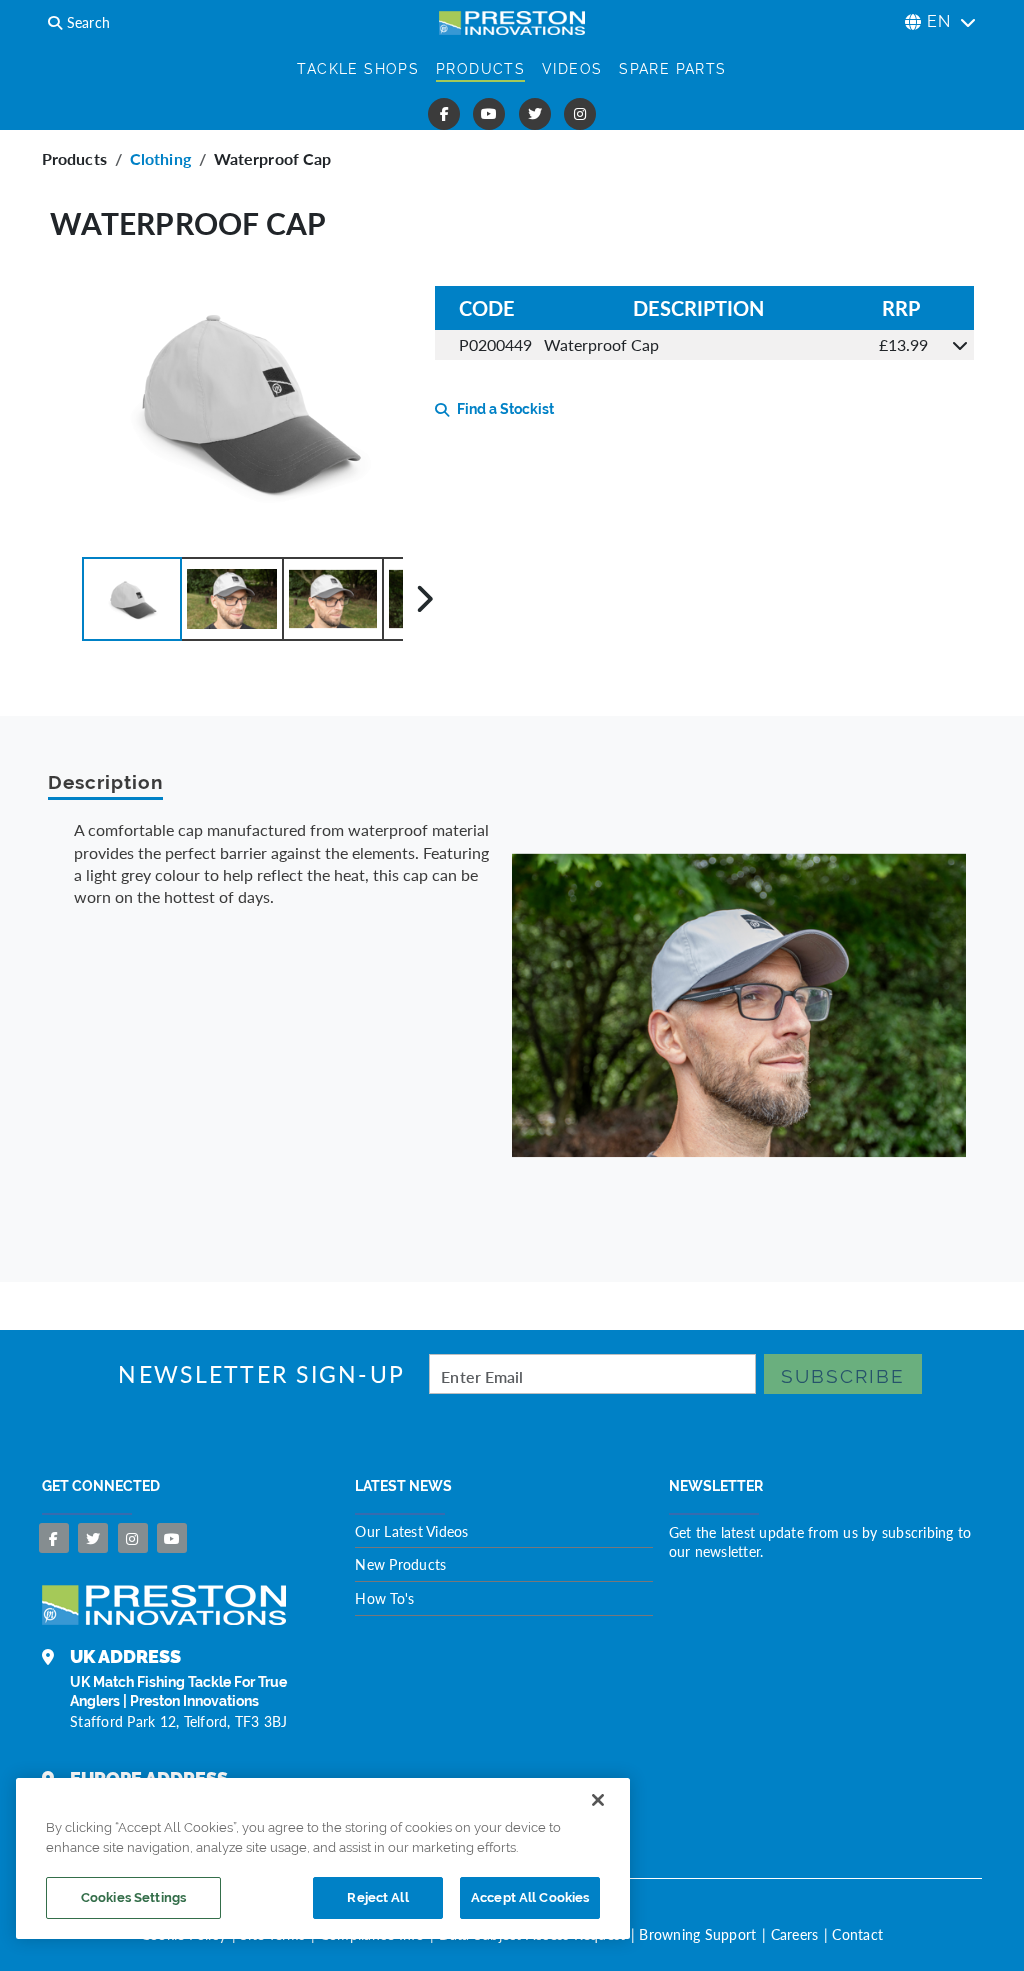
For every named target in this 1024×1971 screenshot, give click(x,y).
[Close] (598, 1800)
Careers (795, 1934)
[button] (132, 599)
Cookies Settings (133, 1897)
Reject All (377, 1897)
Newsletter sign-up (261, 1374)
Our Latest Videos (411, 1531)
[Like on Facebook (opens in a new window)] (444, 114)
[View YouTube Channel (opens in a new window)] (489, 114)
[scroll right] (424, 599)
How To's (384, 1598)
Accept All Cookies (530, 1897)
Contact (857, 1934)
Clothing (160, 158)
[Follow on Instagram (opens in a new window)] (580, 114)
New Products (400, 1564)
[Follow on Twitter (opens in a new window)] (535, 114)
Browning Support (697, 1934)
